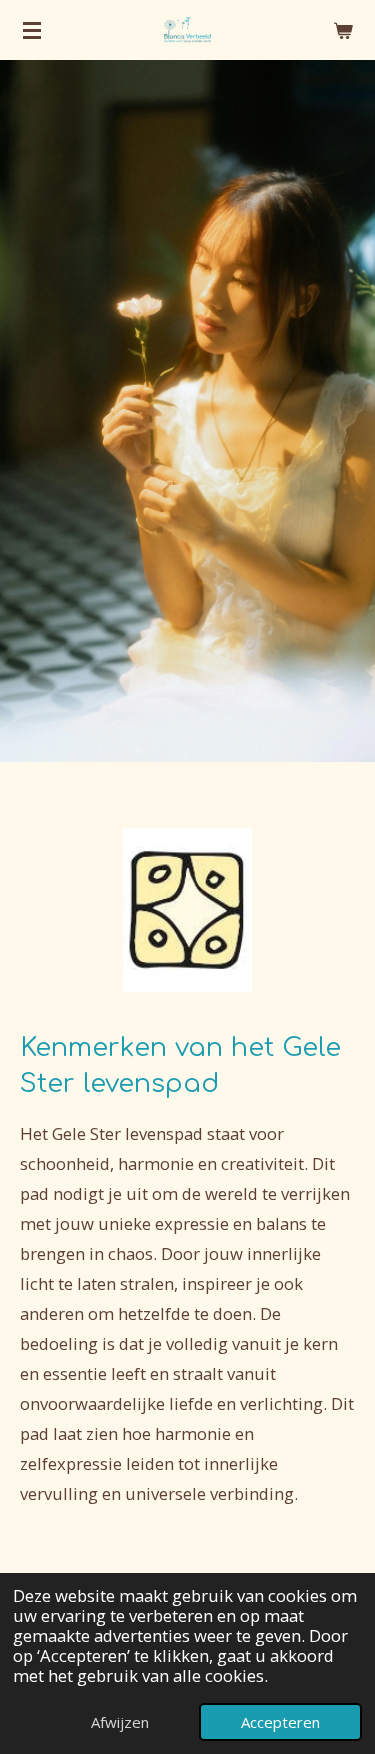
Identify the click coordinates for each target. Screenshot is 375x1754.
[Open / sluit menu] (32, 30)
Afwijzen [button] (120, 1722)
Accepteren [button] (280, 1722)
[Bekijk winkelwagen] (343, 30)
